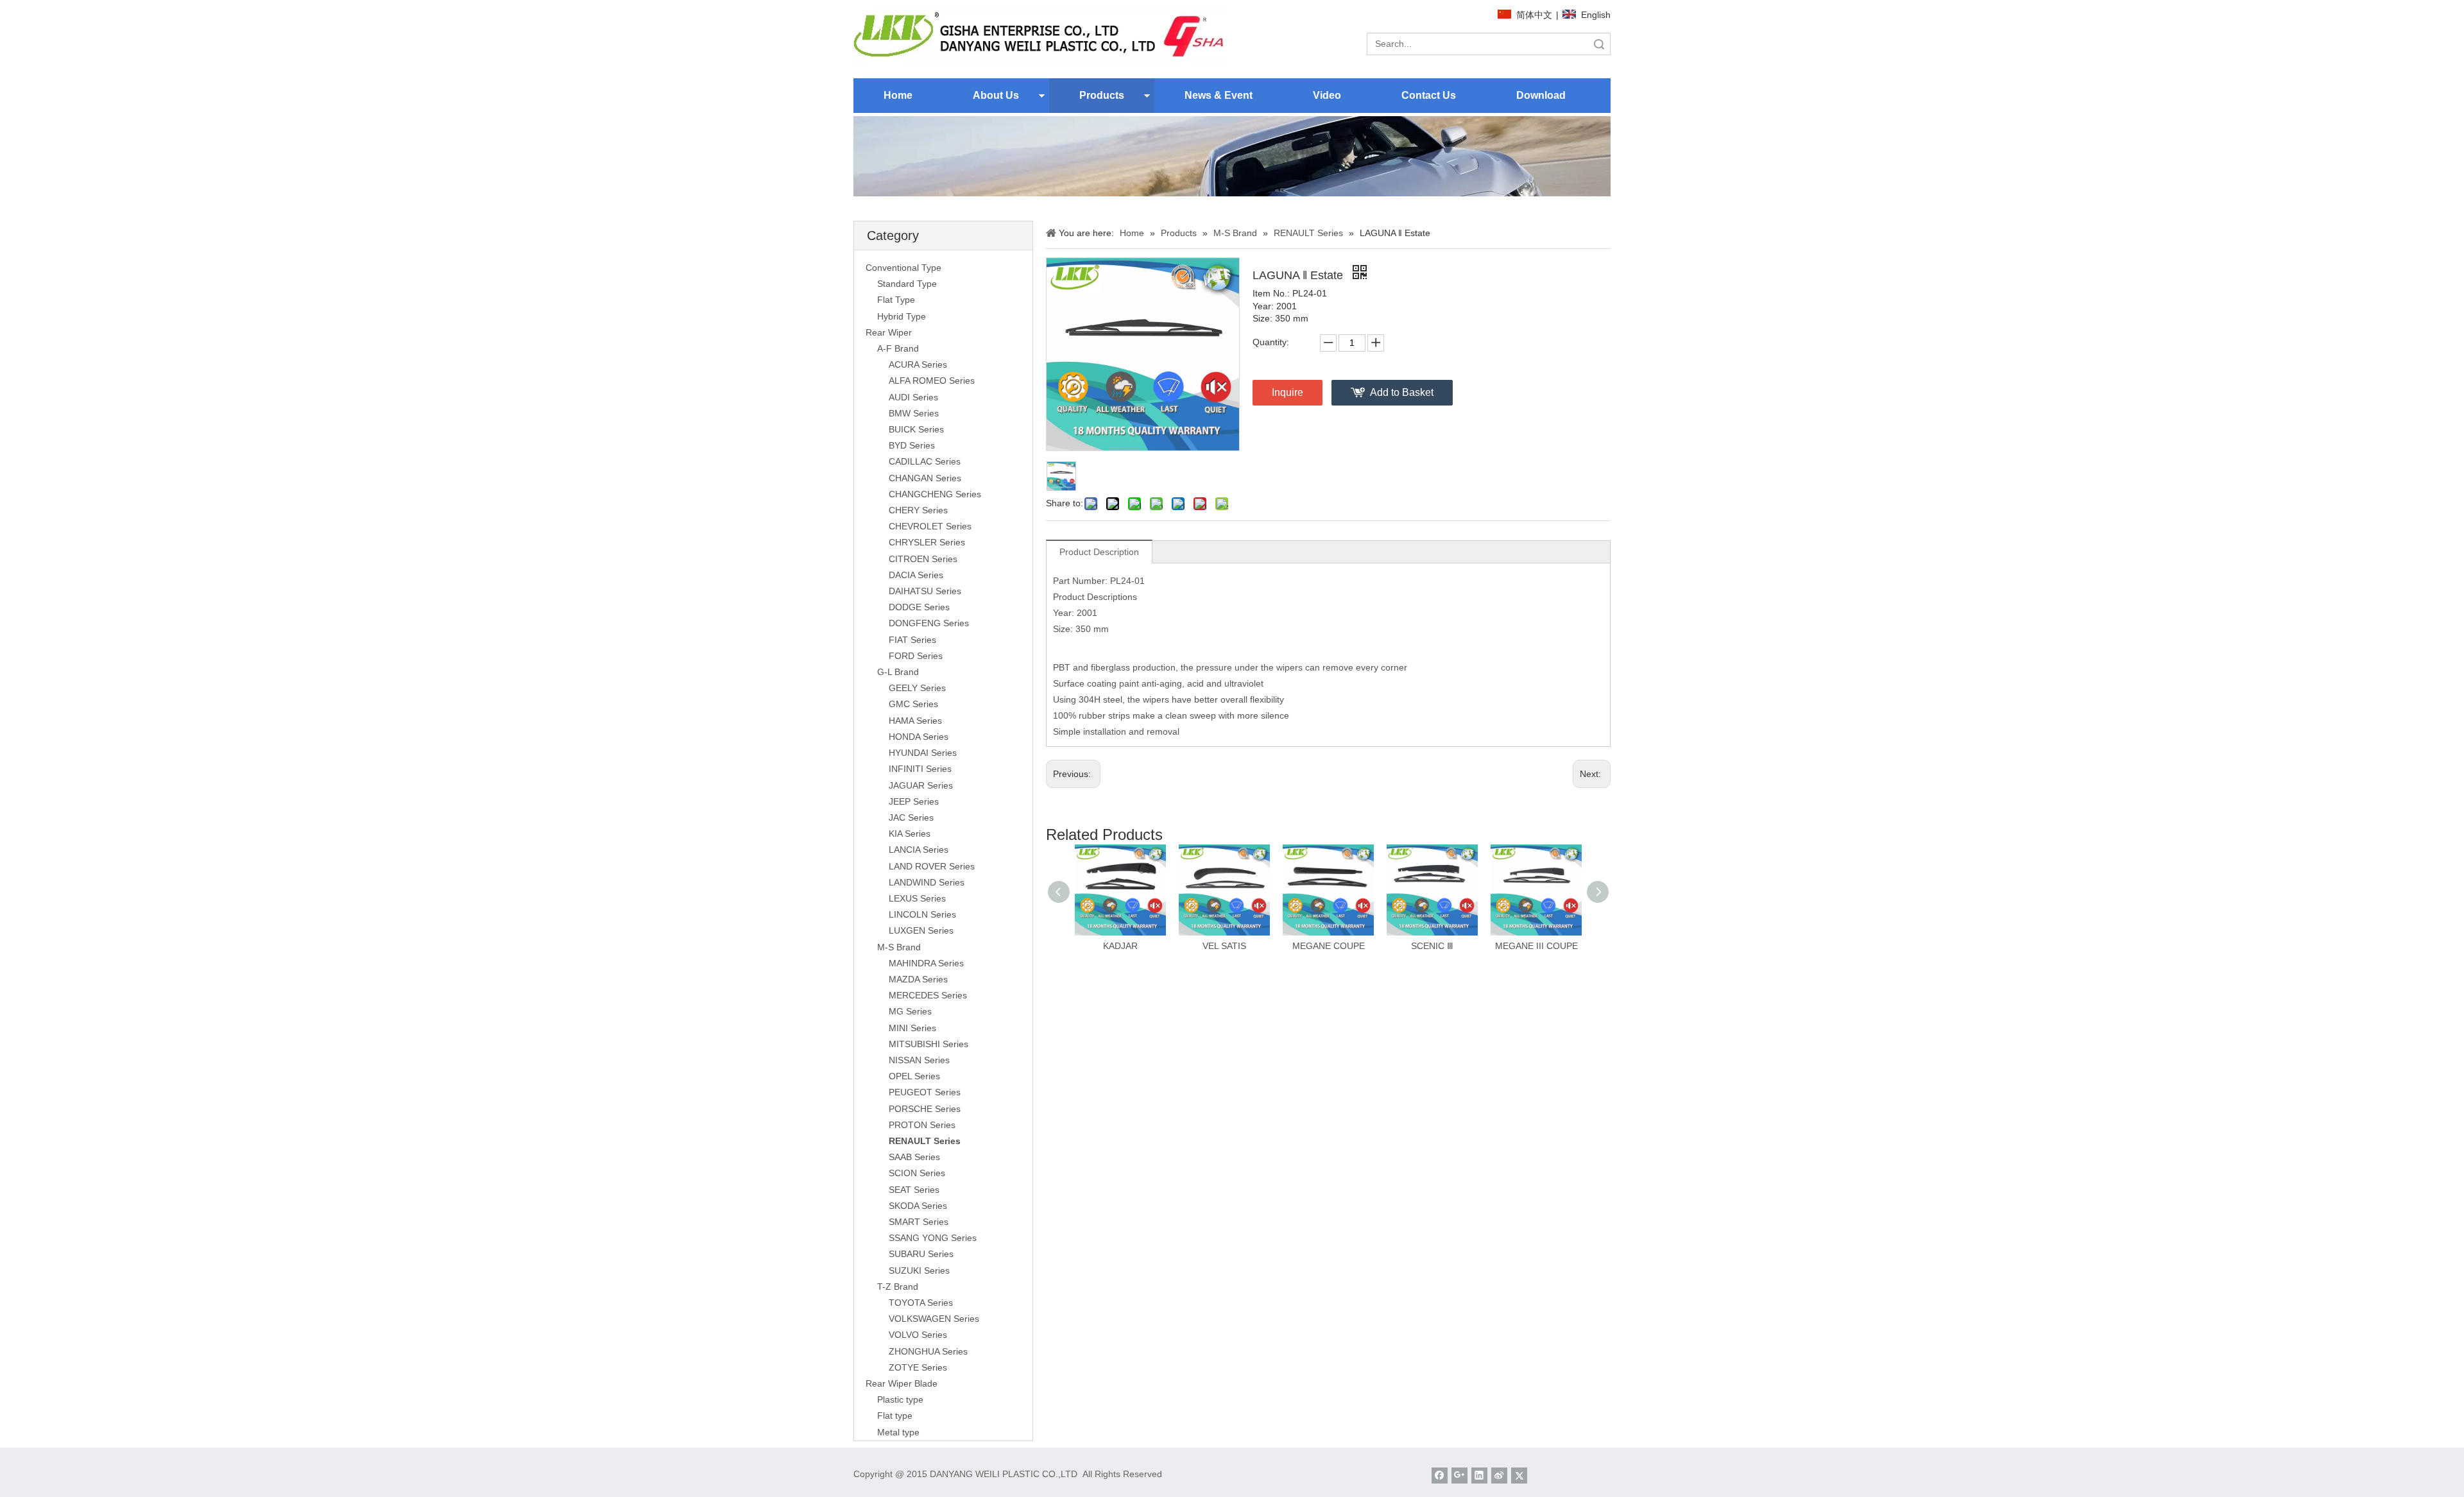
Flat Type (896, 300)
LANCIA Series (919, 850)
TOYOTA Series (921, 1303)
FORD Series (916, 656)
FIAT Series (912, 640)
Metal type (898, 1432)
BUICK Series (916, 429)
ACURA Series (918, 364)
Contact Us (1429, 95)
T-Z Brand (898, 1287)
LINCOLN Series (922, 914)
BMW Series (914, 413)
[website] (1040, 37)
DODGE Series (919, 607)
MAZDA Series (918, 979)
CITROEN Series (923, 559)
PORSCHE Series (925, 1109)
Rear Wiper (889, 332)
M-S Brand (899, 947)
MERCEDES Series (928, 995)
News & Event (1219, 95)
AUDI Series (913, 397)
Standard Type (907, 284)
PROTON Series (922, 1125)
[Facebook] (1440, 1476)
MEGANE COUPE (1329, 946)
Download (1541, 95)
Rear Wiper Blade (902, 1383)
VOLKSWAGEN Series (934, 1319)
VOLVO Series (918, 1335)
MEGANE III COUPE (1536, 946)
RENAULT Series (925, 1141)
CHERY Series (918, 510)
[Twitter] (1519, 1476)
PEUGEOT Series (925, 1092)
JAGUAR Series (921, 785)
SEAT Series (914, 1190)
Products (1102, 95)
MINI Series (912, 1028)
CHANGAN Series (925, 478)
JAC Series (911, 817)
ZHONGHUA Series (928, 1351)
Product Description (1099, 552)
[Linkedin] (1479, 1476)
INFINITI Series (920, 769)
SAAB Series (914, 1157)
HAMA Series (915, 721)
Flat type (895, 1416)
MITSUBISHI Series (928, 1044)
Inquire (1288, 392)
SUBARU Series (921, 1254)
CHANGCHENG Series (935, 494)
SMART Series (919, 1222)
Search (1599, 44)
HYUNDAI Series (923, 753)
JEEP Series (914, 801)
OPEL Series (914, 1076)
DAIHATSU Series (925, 591)
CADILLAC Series (925, 461)
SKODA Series (918, 1206)
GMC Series (913, 704)
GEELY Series (917, 688)
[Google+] (1459, 1476)
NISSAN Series (919, 1060)
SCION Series (917, 1173)
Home (898, 95)
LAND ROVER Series (932, 866)
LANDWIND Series (927, 882)
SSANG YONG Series (933, 1238)
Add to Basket (1402, 392)
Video (1327, 95)
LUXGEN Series (921, 930)
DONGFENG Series (929, 623)
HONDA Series (919, 737)
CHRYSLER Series (927, 542)
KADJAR (1120, 946)
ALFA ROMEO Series (932, 381)
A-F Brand (898, 348)
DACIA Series (916, 575)
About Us (996, 95)
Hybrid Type (902, 316)
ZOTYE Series (918, 1367)
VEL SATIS (1224, 946)
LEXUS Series (917, 898)
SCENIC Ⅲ (1432, 946)
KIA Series (910, 834)
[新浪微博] (1499, 1476)
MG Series (910, 1011)
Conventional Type (903, 268)
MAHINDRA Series (926, 963)
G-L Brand (898, 672)
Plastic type (900, 1399)
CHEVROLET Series (930, 526)
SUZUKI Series (919, 1270)
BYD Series (912, 445)
